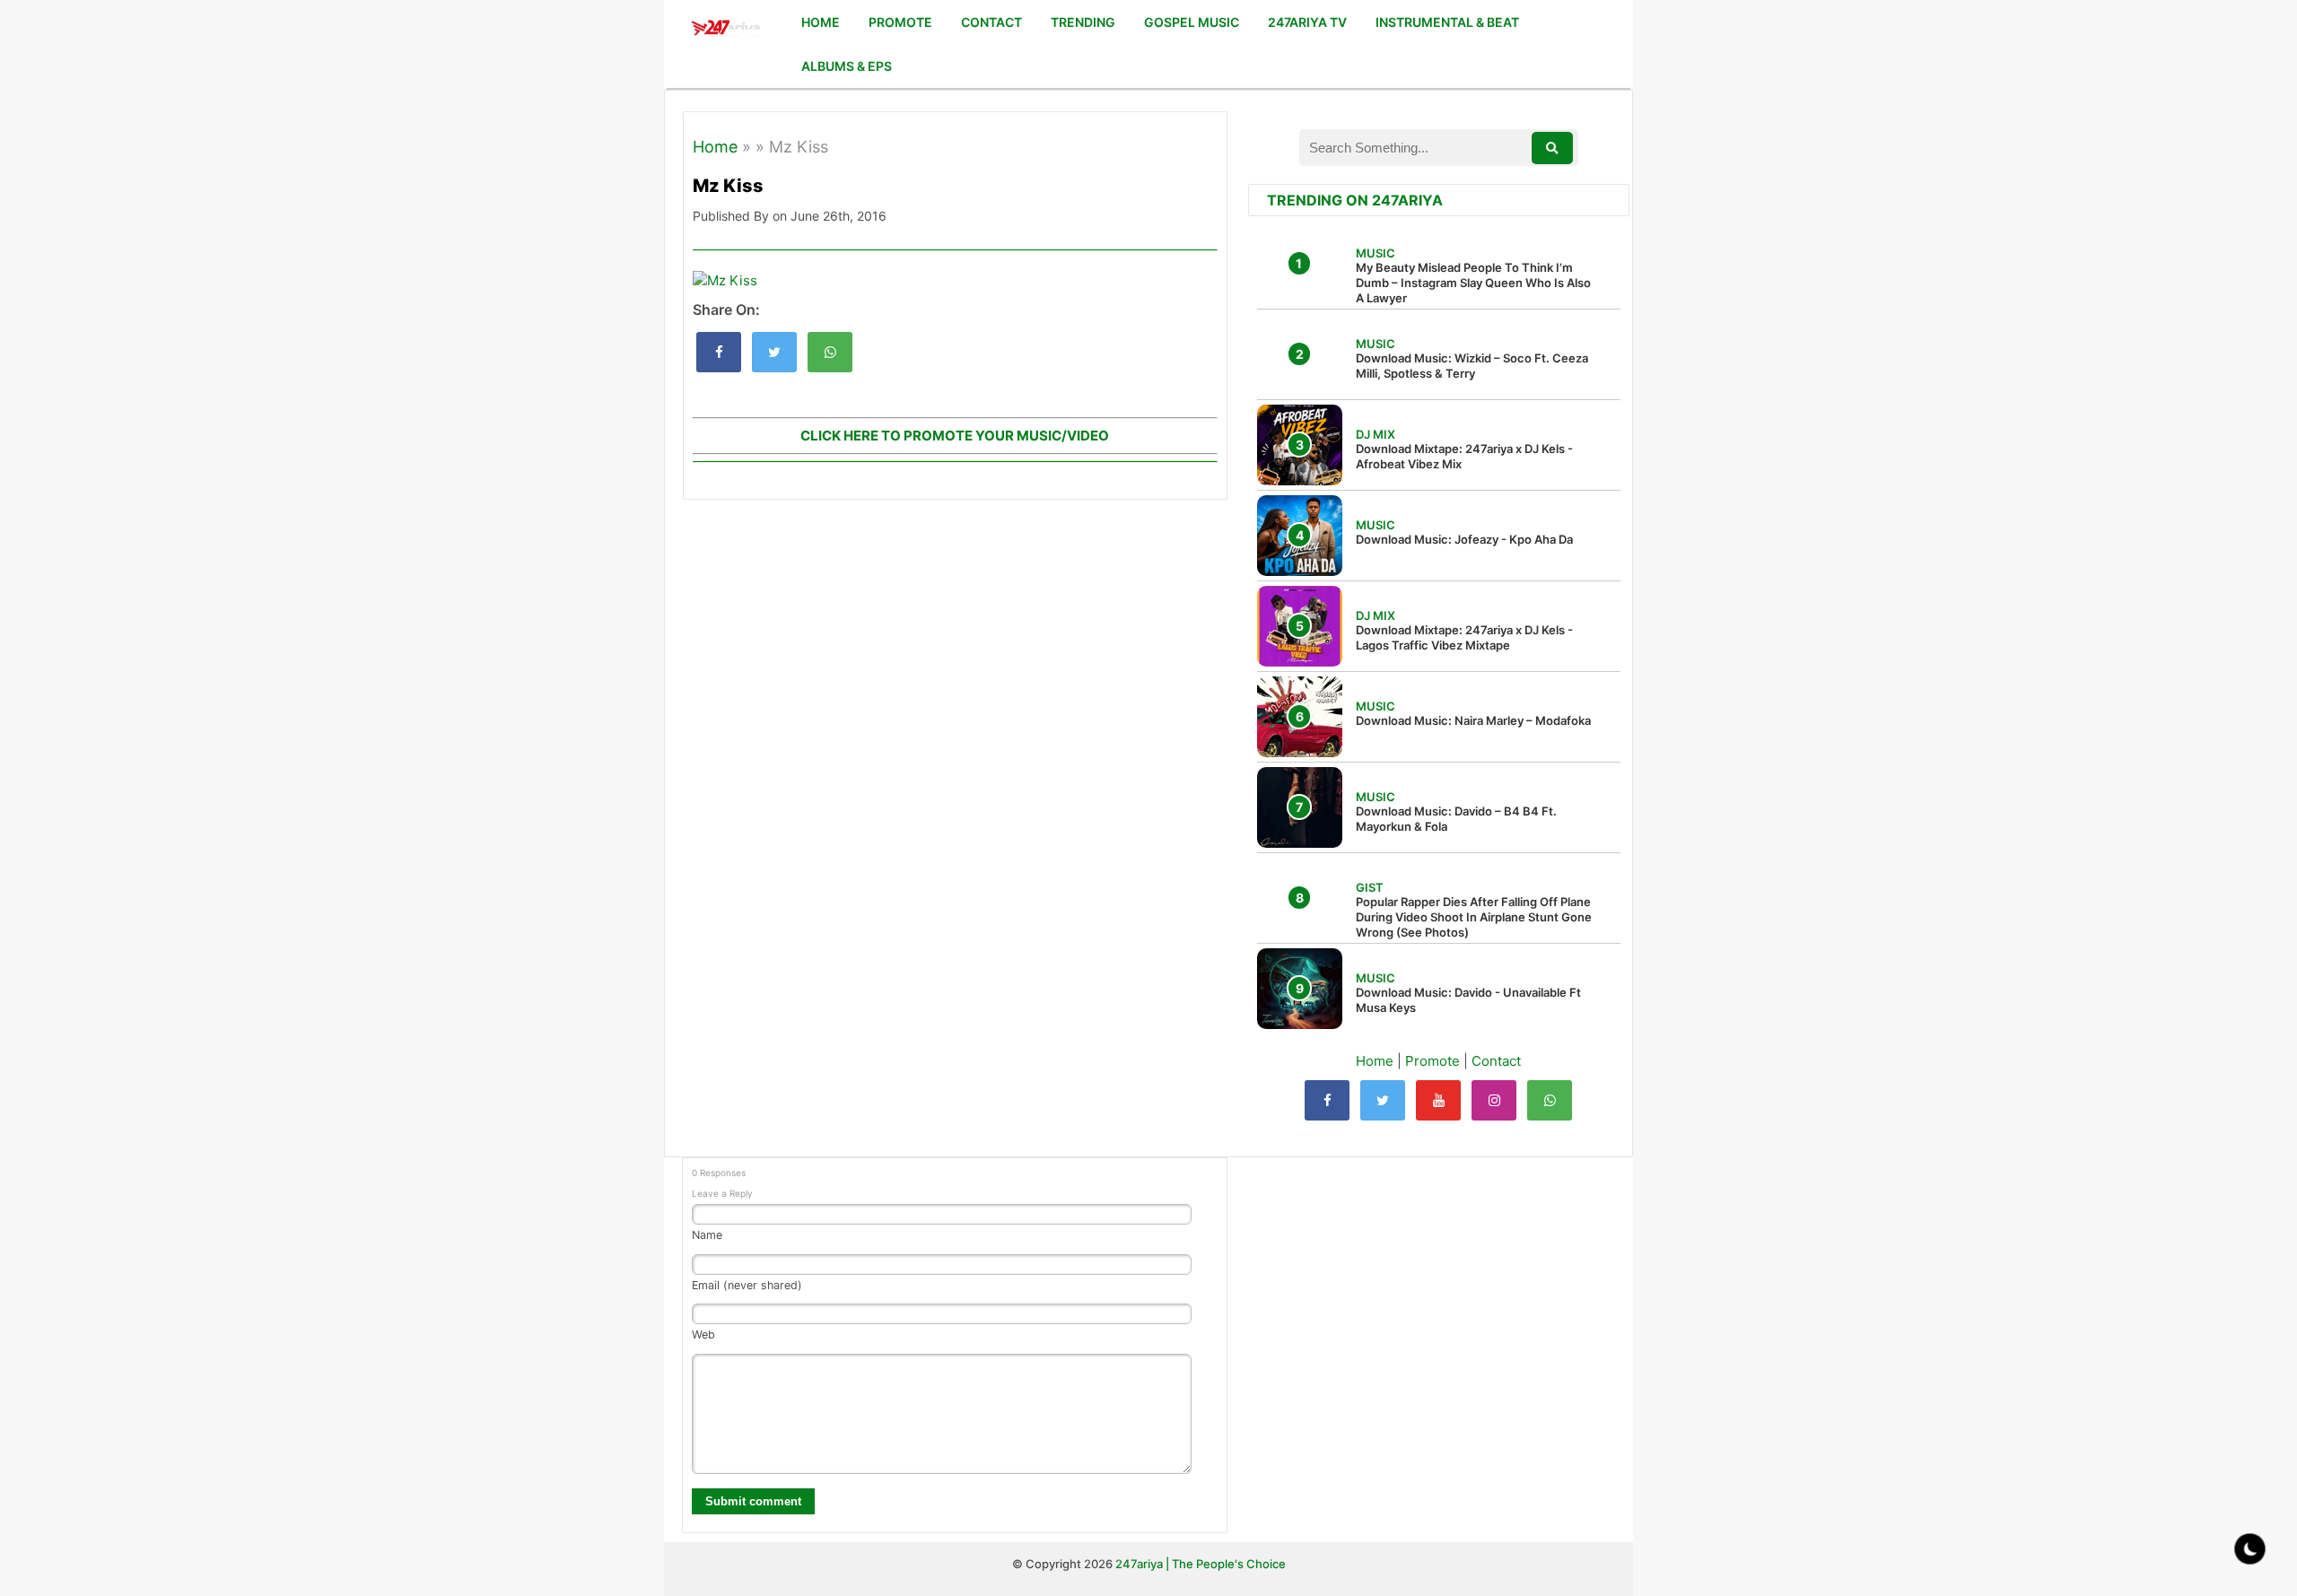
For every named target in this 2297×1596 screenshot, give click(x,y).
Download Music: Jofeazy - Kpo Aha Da (1464, 539)
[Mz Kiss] (719, 352)
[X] (1383, 1100)
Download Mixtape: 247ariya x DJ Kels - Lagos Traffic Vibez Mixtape (1464, 637)
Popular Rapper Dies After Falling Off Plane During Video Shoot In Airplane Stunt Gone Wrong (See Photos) (1474, 917)
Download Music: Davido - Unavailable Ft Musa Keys (1468, 1000)
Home (715, 147)
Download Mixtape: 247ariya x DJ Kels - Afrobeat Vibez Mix (1464, 456)
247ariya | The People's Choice (1201, 1564)
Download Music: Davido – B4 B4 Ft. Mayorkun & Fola (1456, 819)
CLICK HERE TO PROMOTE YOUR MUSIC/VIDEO (955, 436)
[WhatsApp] (1550, 1100)
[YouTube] (1438, 1100)
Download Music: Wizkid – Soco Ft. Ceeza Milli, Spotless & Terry (1472, 366)
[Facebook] (1327, 1100)
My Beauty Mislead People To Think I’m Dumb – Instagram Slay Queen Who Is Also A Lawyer (1473, 283)
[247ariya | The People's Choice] (725, 30)
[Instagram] (1494, 1100)
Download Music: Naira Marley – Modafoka (1473, 720)
